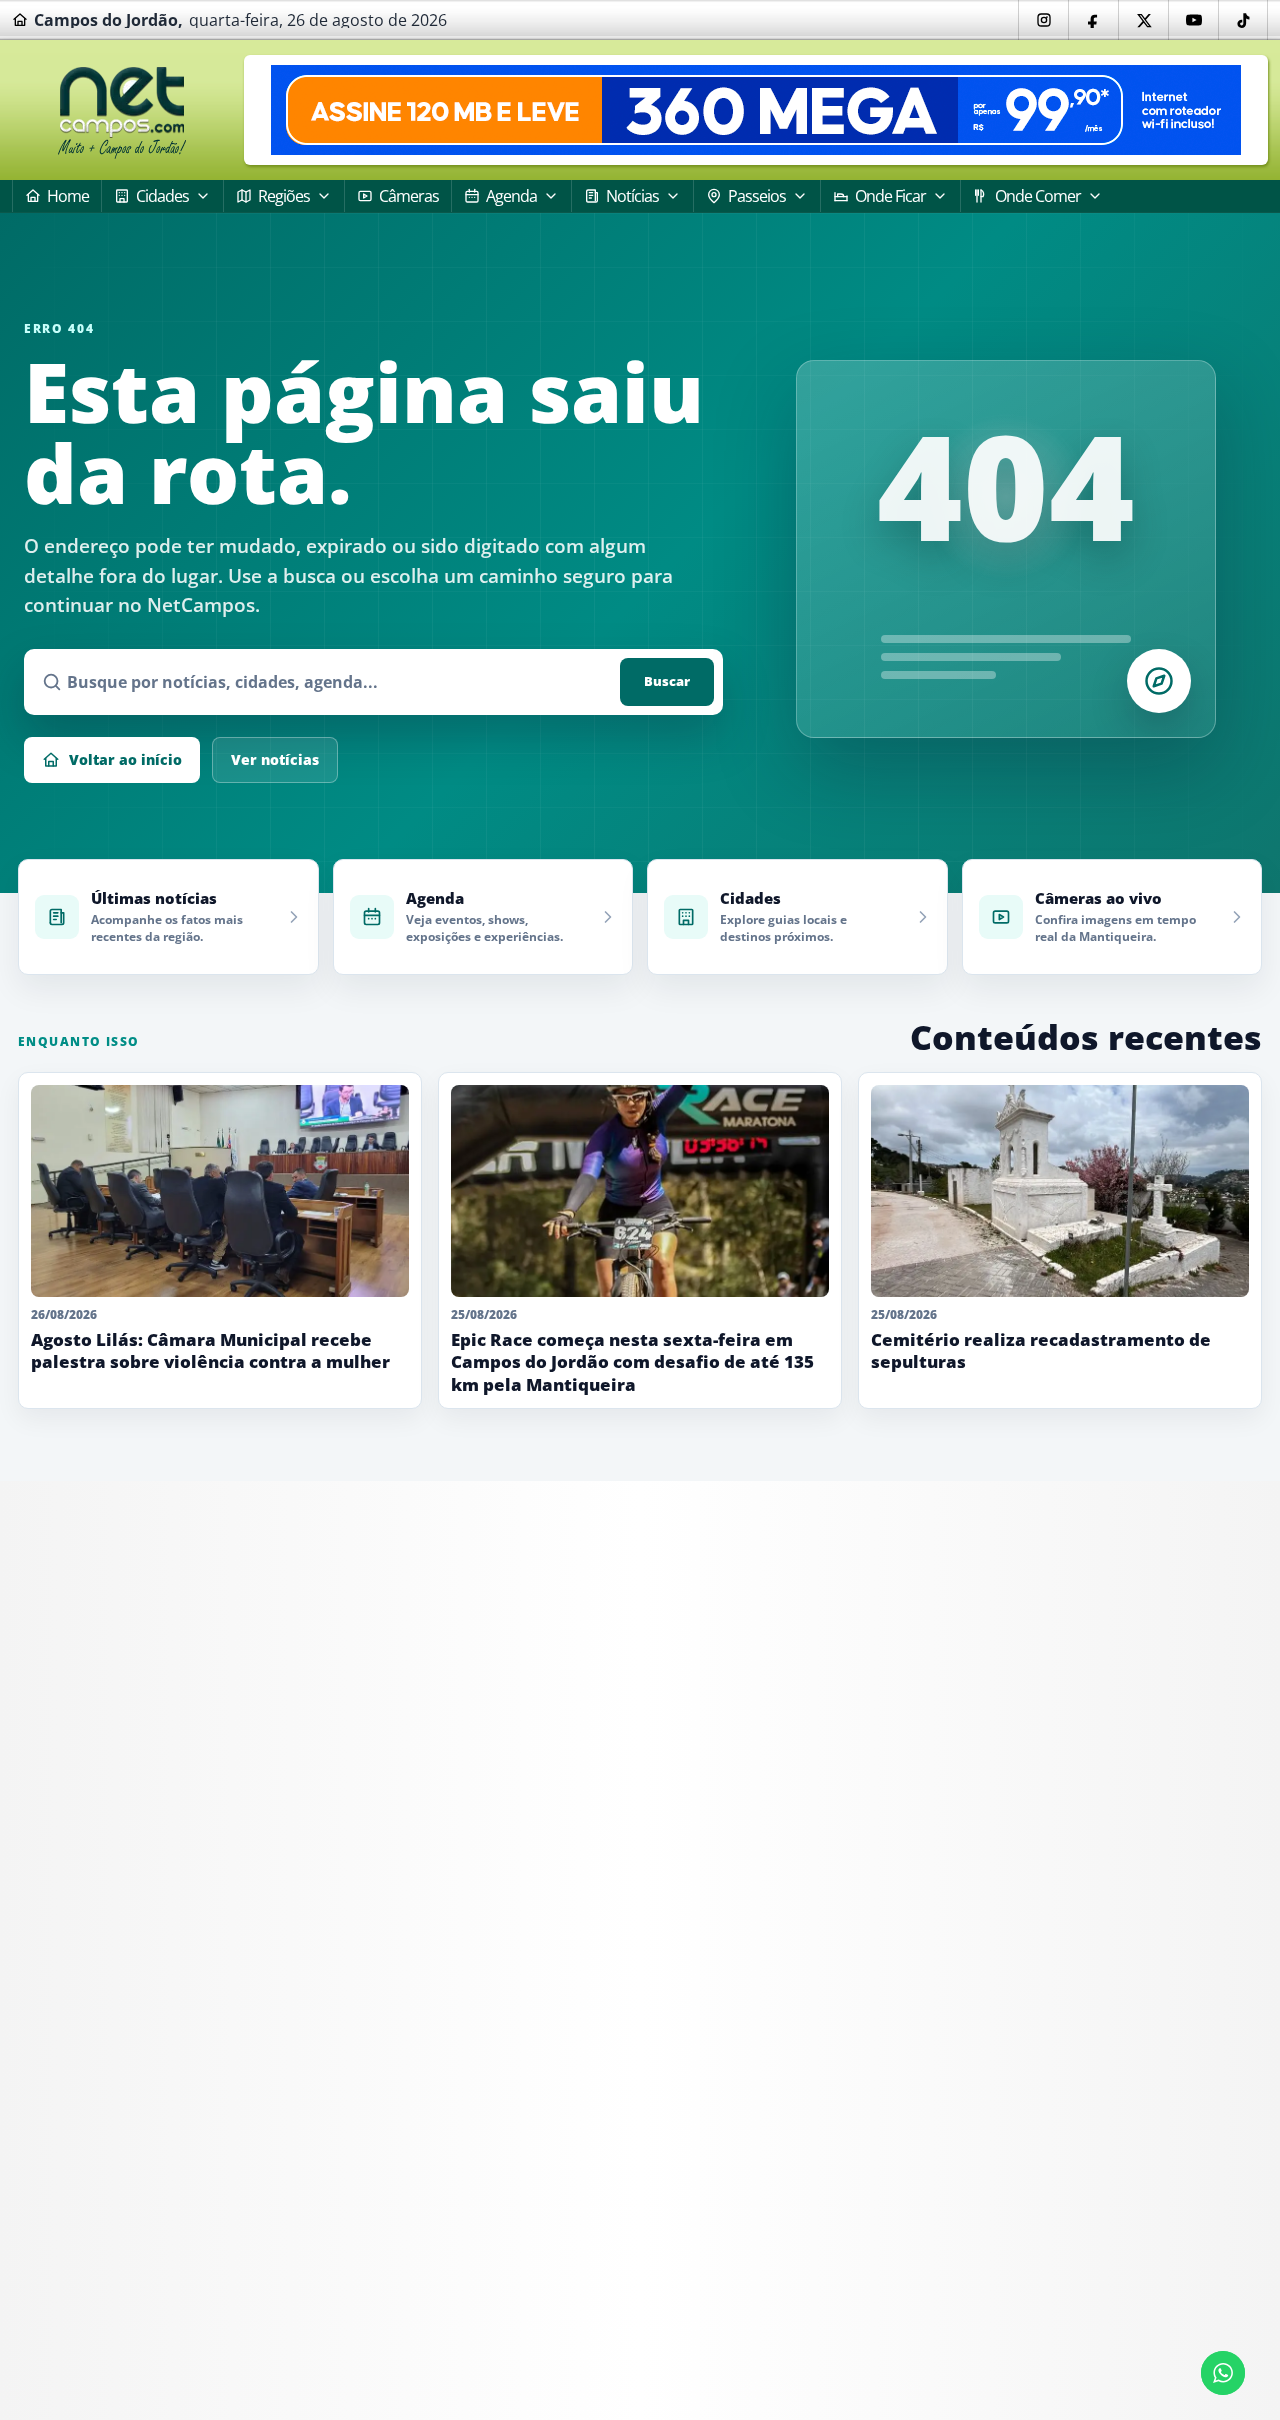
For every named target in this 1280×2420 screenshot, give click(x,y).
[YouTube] (1193, 20)
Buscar (667, 681)
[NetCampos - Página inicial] (122, 110)
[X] (1143, 20)
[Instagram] (1043, 20)
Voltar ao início (125, 759)
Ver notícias (275, 759)
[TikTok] (1243, 20)
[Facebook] (1093, 20)
